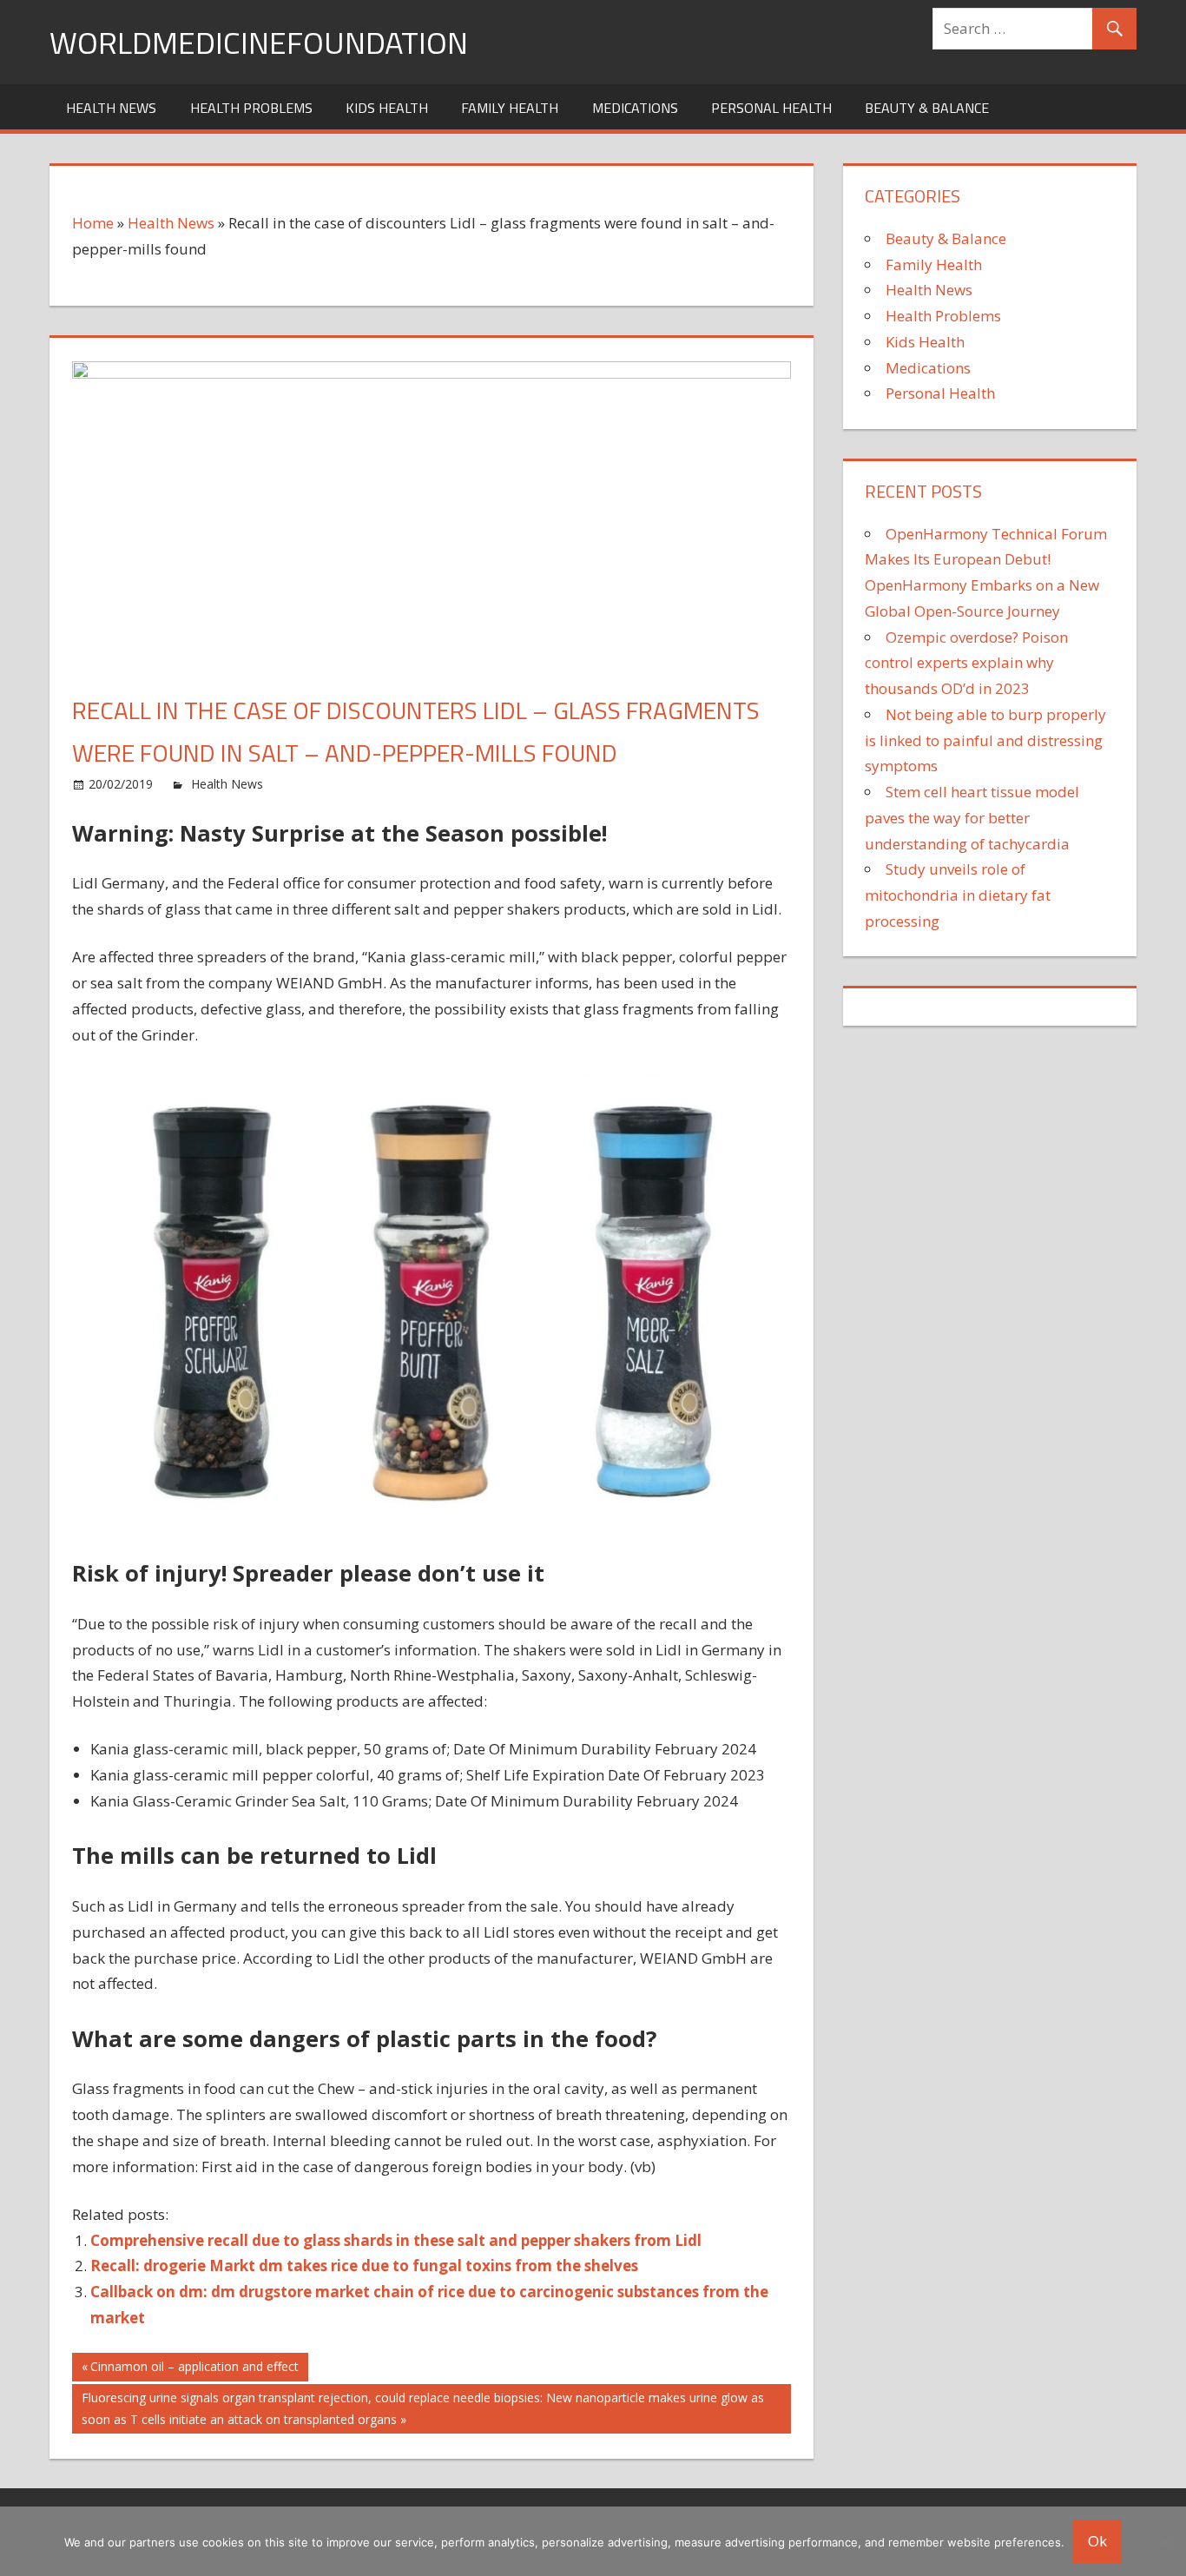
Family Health (510, 108)
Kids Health (387, 108)
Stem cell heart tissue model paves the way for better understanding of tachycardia (972, 818)
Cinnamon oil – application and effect (194, 2369)
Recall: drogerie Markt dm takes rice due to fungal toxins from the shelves (364, 2266)
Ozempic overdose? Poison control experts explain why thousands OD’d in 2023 (966, 663)
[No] (1164, 2541)
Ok (1097, 2541)
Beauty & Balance (927, 108)
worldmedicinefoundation (259, 42)
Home (93, 223)
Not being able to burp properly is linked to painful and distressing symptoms (985, 740)
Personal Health (771, 108)
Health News (111, 108)
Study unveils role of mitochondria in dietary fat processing (958, 895)
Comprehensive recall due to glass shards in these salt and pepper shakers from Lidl (396, 2240)
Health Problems (251, 108)
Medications (635, 108)
